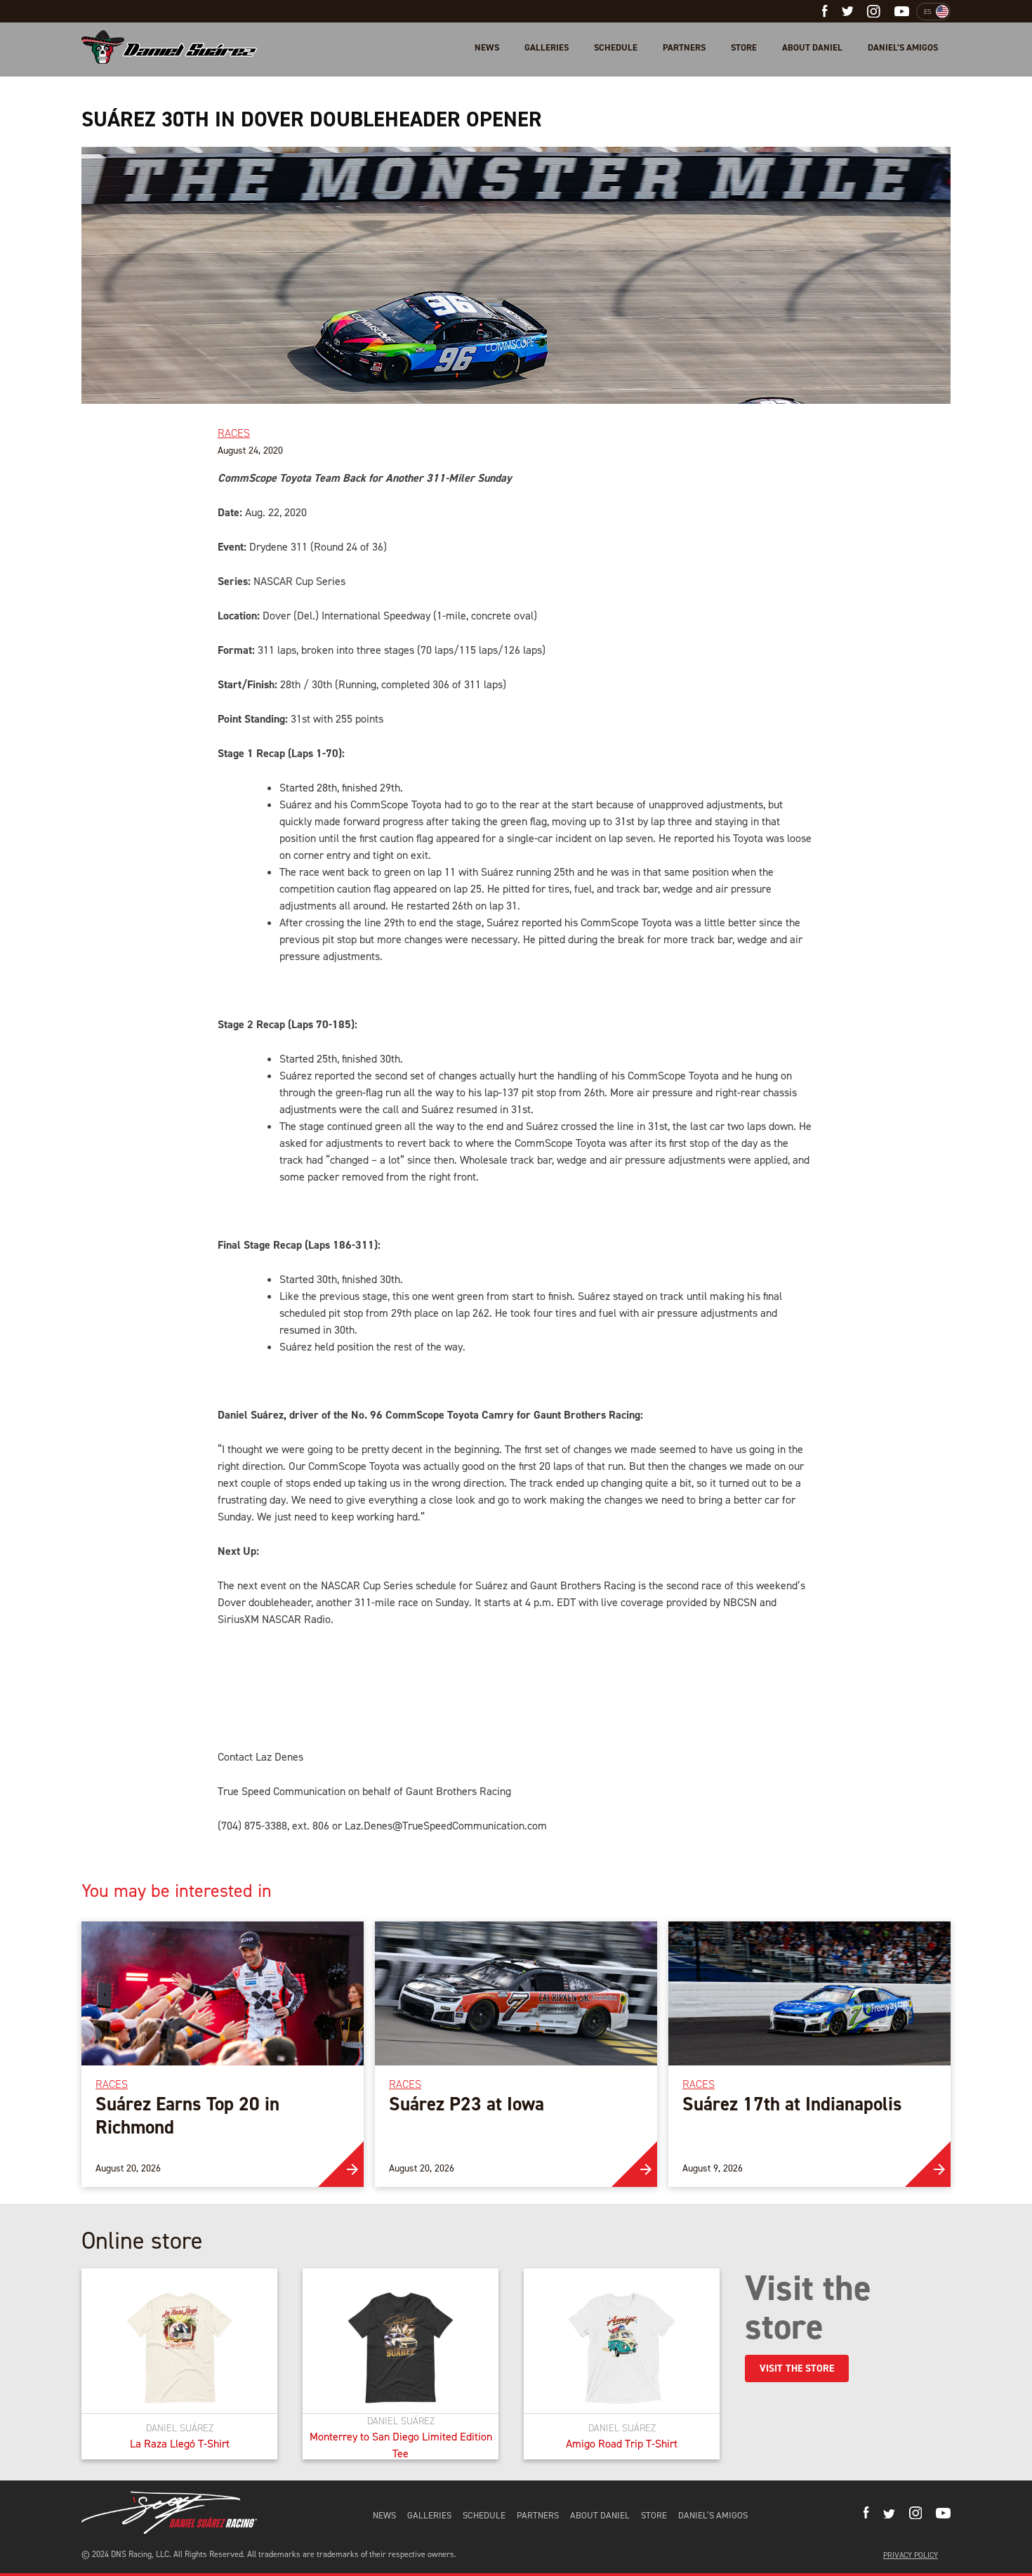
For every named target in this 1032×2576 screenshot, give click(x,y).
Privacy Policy (911, 2555)
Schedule (616, 47)
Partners (684, 47)
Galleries (547, 47)
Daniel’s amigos (903, 47)
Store (744, 47)
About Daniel (812, 47)
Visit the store (797, 2368)
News (487, 47)
